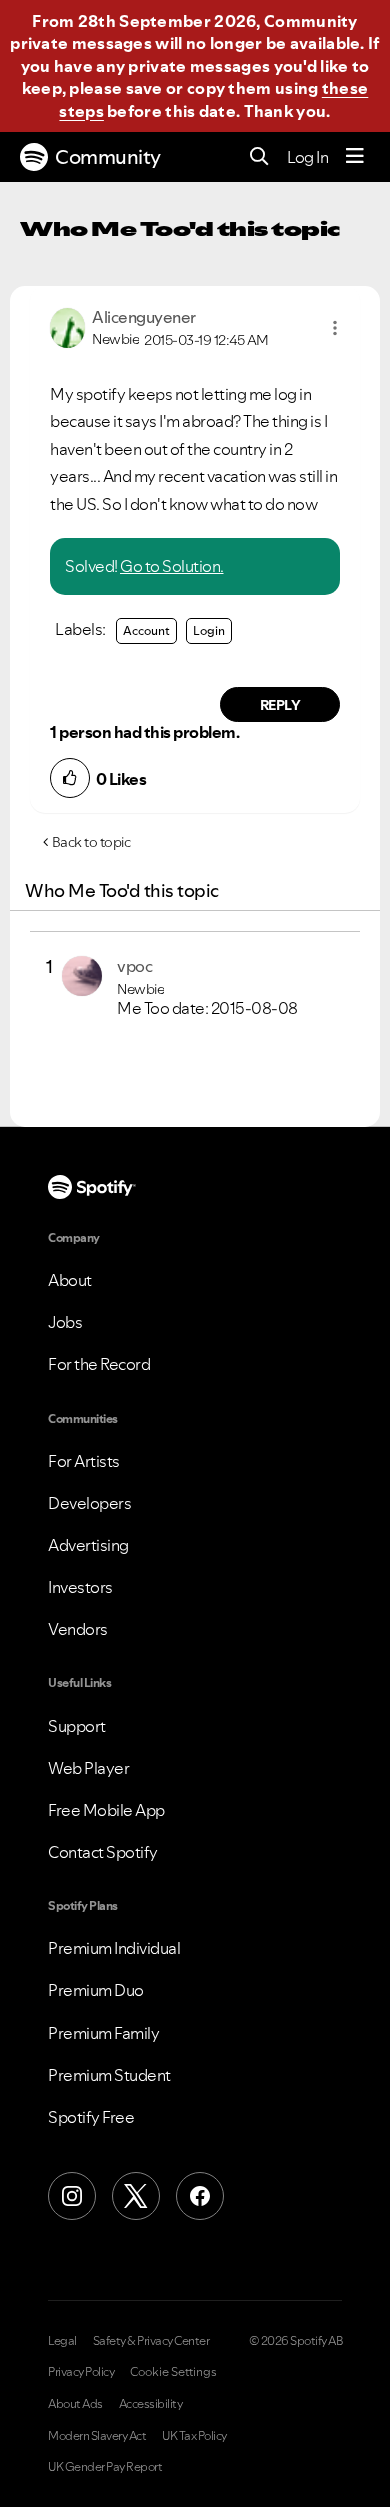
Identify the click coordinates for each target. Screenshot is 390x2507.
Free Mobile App (106, 1810)
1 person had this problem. (144, 732)
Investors (80, 1587)
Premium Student (109, 2075)
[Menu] (355, 157)
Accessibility (151, 2404)
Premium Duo (96, 1990)
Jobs (65, 1322)
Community (108, 157)
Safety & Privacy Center (151, 2341)
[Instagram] (72, 2196)
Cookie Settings (173, 2372)
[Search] (259, 157)
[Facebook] (200, 2196)
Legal (62, 2341)
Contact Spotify (103, 1852)
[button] (335, 328)
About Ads (75, 2404)
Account (146, 630)
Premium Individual (114, 1948)
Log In (307, 157)
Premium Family (103, 2033)
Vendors (78, 1629)
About (70, 1280)
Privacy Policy (81, 2372)
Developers (89, 1503)
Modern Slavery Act (97, 2436)
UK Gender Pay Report (105, 2467)
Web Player (88, 1768)
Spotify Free (91, 2117)
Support (77, 1726)
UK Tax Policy (194, 2436)
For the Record (99, 1364)
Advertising (88, 1545)
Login (209, 630)
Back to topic (91, 842)
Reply (280, 705)
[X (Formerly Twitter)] (136, 2196)
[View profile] (67, 326)
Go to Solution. (172, 566)
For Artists (84, 1461)
